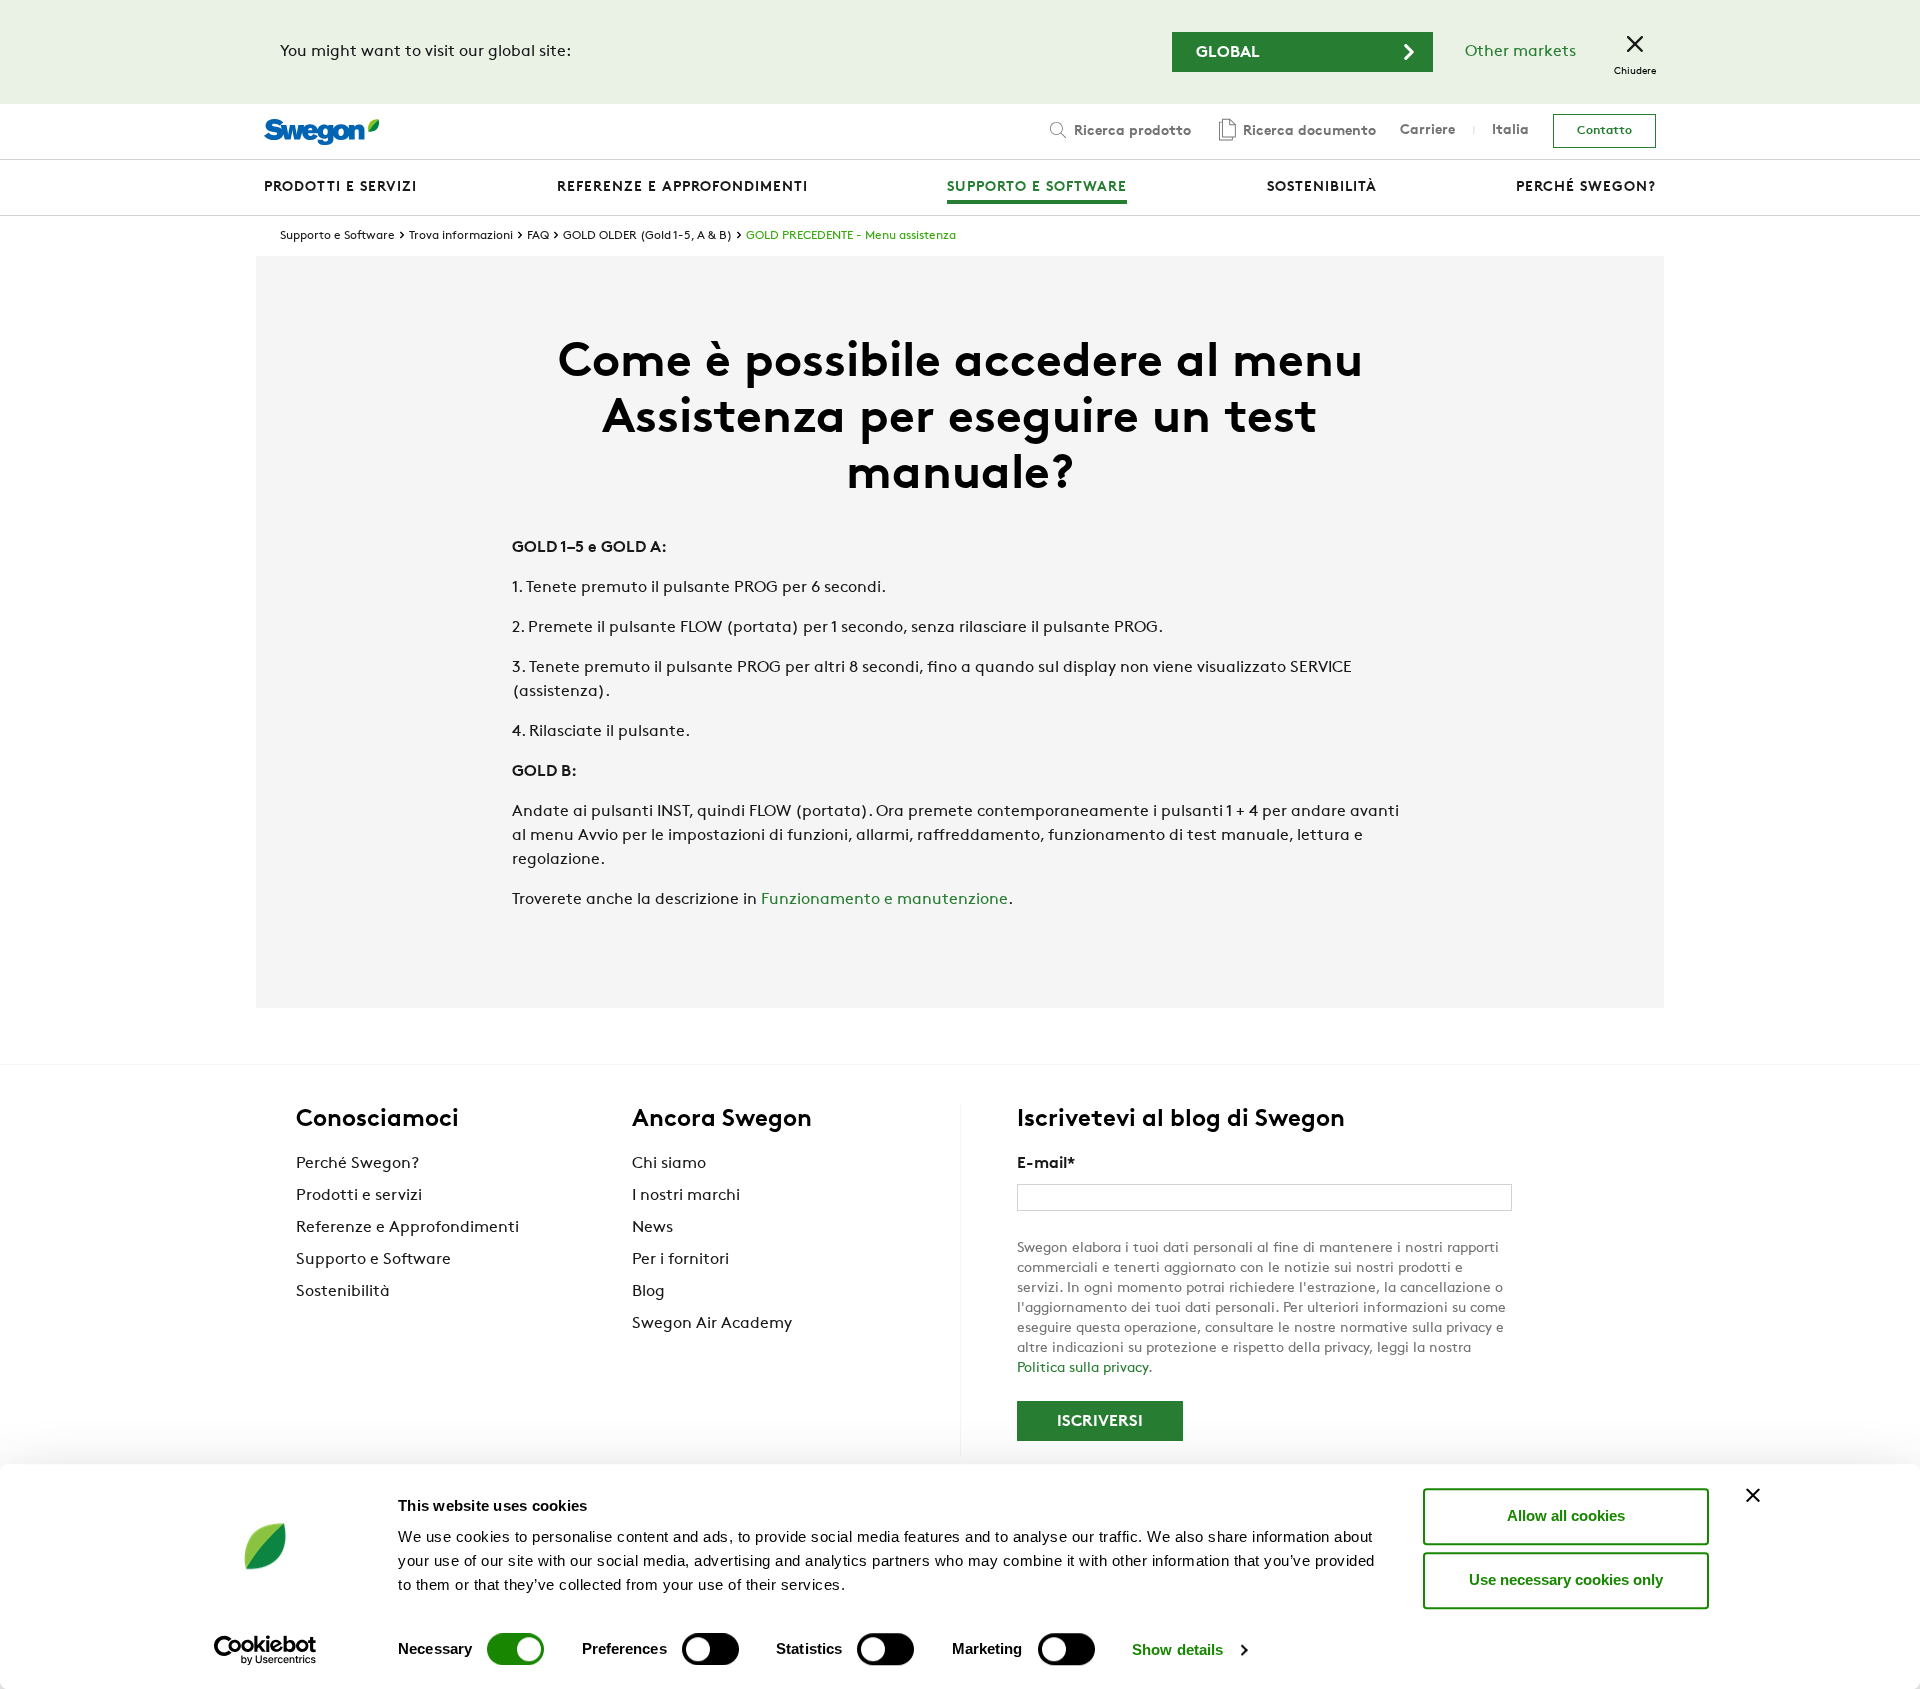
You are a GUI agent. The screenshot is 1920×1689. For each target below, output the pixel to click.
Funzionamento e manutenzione (884, 900)
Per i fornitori (680, 1260)
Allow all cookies (1566, 1515)
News (652, 1228)
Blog (648, 1292)
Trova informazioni (461, 236)
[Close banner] (1753, 1495)
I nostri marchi (686, 1196)
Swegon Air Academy (712, 1324)
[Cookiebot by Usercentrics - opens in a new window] (265, 1650)
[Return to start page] (321, 132)
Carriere (1427, 130)
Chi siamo (669, 1164)
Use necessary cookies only (1566, 1579)
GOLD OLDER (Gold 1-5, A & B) (647, 236)
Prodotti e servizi (359, 1196)
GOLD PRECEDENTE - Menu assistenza (851, 236)
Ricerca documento (1307, 131)
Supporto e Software (337, 236)
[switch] (710, 1649)
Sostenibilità (343, 1292)
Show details (1177, 1649)
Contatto (1604, 131)
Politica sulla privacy (1082, 1368)
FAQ (538, 236)
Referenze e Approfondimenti (407, 1228)
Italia (1510, 130)
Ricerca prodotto (1130, 131)
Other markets (1520, 52)
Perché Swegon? (357, 1164)
